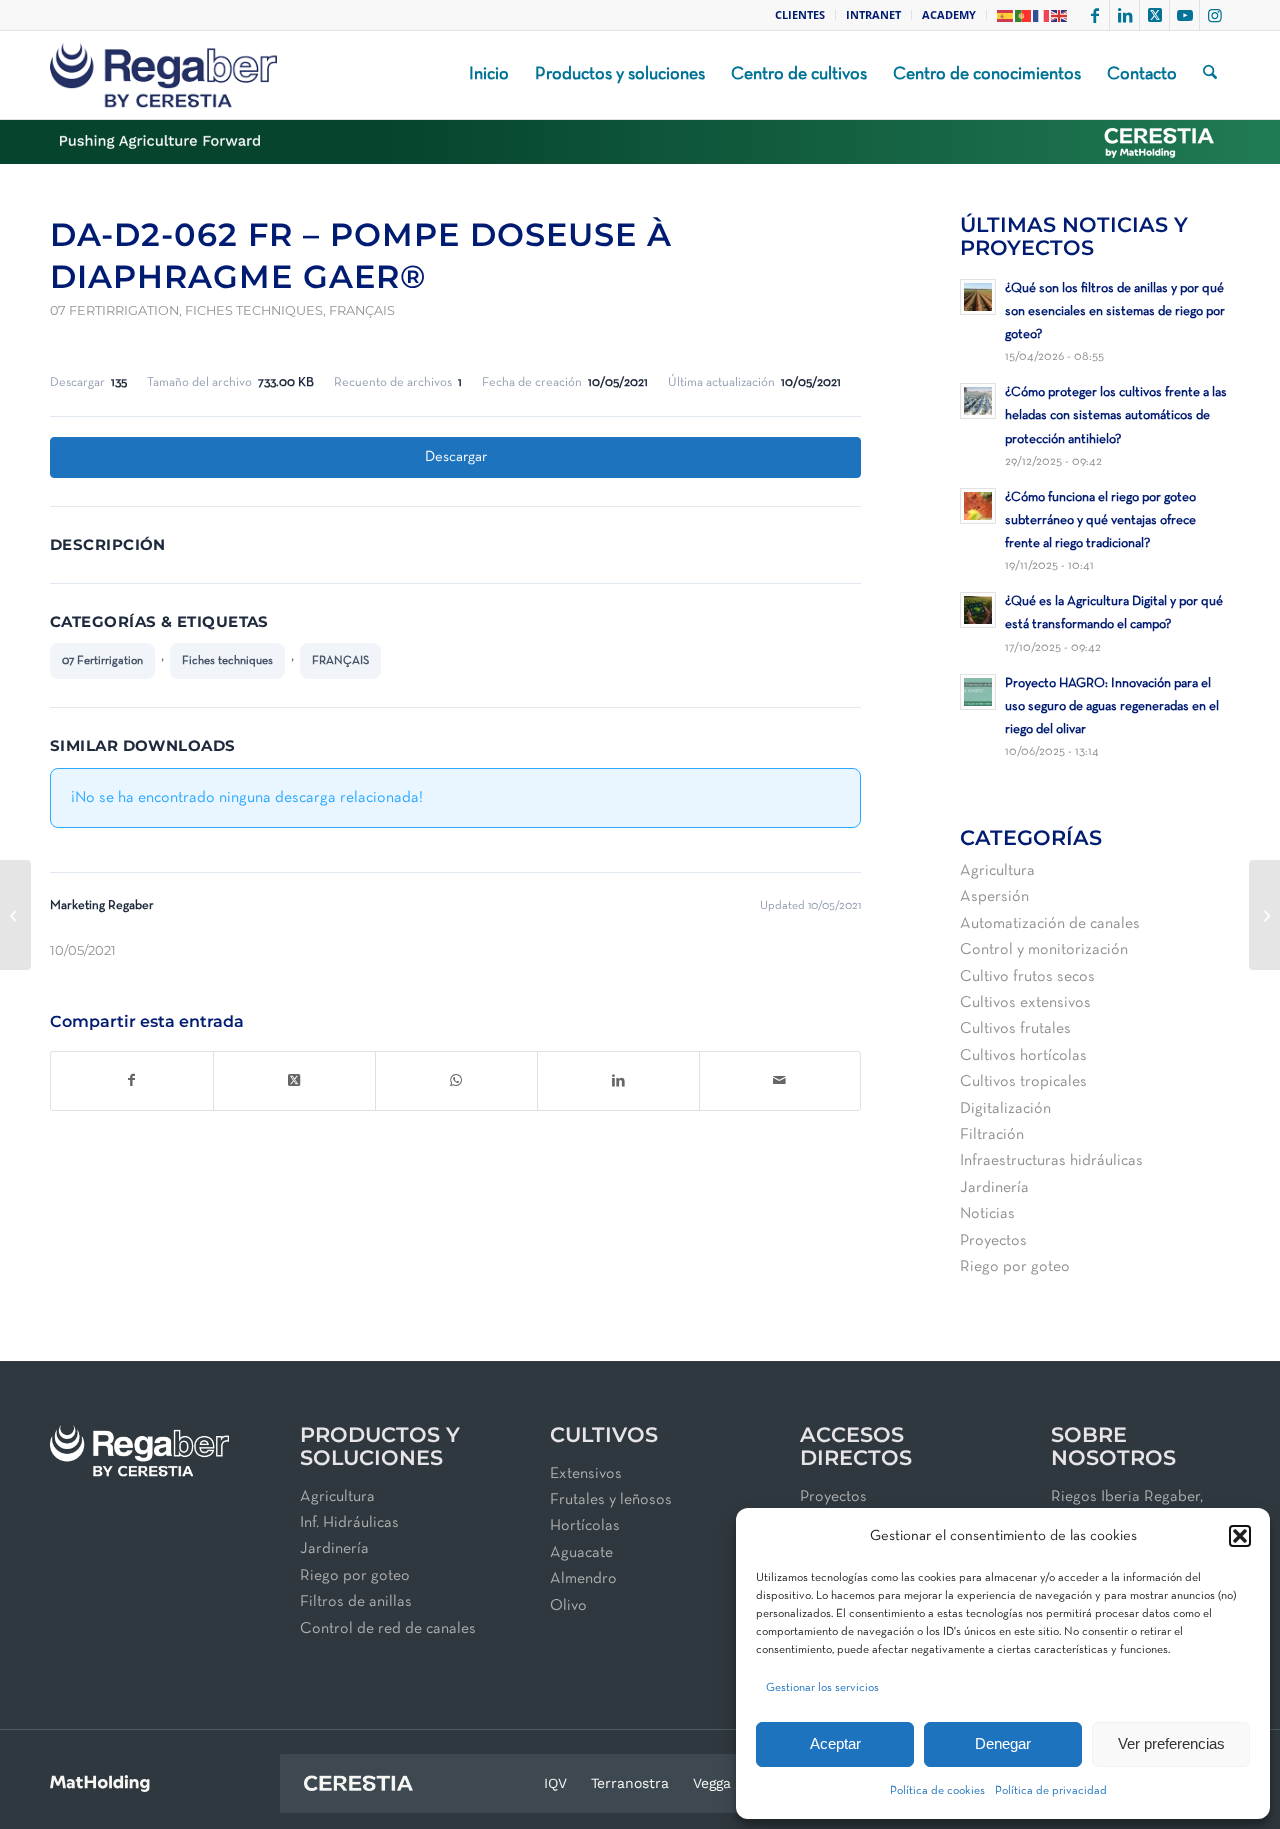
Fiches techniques (254, 310)
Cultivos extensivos (1025, 1003)
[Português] (1024, 14)
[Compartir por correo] (780, 1081)
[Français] (1042, 14)
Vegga (712, 1783)
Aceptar (835, 1743)
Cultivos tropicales (1023, 1082)
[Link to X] (1154, 15)
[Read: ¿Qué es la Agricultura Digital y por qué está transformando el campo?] (978, 610)
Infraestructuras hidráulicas (1051, 1161)
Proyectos (993, 1241)
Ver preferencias (1171, 1743)
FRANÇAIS (362, 310)
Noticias (987, 1214)
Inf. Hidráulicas (349, 1523)
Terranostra (630, 1783)
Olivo (568, 1606)
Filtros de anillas (356, 1602)
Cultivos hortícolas (1023, 1056)
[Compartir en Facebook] (132, 1081)
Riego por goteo (1015, 1267)
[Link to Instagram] (1215, 15)
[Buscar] (1210, 75)
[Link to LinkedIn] (1124, 15)
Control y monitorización (1044, 950)
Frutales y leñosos (611, 1500)
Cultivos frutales (1015, 1029)
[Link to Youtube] (1184, 15)
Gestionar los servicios (822, 1688)
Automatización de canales (1050, 924)
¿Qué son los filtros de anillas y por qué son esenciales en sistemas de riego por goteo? (1115, 311)
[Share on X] (294, 1081)
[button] (1240, 1536)
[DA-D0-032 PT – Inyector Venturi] (15, 915)
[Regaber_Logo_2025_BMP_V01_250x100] (163, 75)
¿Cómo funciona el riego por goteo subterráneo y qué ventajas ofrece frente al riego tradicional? (1100, 520)
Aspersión (994, 897)
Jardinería (994, 1188)
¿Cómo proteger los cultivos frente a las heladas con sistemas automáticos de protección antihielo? (1116, 415)
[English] (1060, 14)
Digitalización (1005, 1109)
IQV (555, 1783)
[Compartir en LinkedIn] (618, 1081)
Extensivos (586, 1474)
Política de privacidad (1051, 1791)
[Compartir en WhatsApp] (456, 1081)
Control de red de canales (388, 1629)
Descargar (456, 457)
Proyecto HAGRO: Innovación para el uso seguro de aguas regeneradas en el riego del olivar (1112, 706)
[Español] (1006, 14)
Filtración (992, 1135)
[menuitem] (800, 15)
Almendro (583, 1579)
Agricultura (997, 871)
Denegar (1003, 1743)
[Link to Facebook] (1094, 15)
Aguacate (581, 1553)
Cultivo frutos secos (1027, 977)
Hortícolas (585, 1526)
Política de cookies (937, 1791)
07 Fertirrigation (114, 310)
